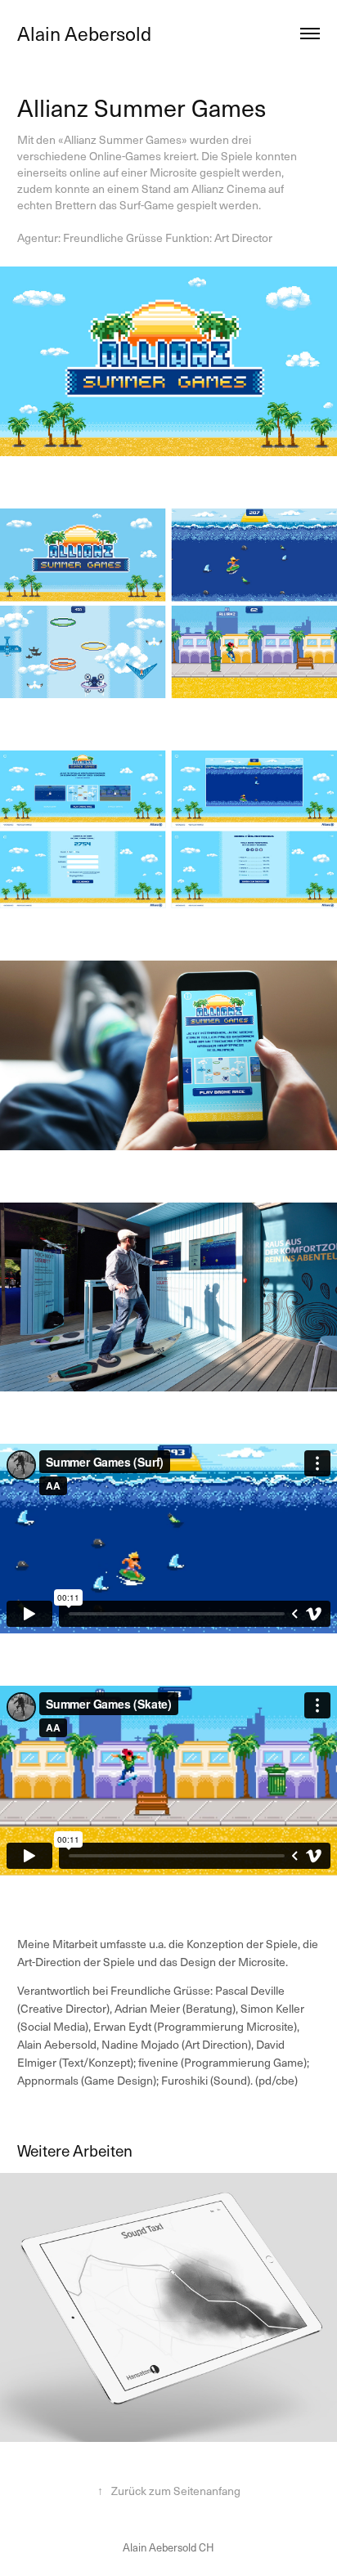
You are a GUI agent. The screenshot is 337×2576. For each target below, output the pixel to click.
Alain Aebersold (84, 33)
